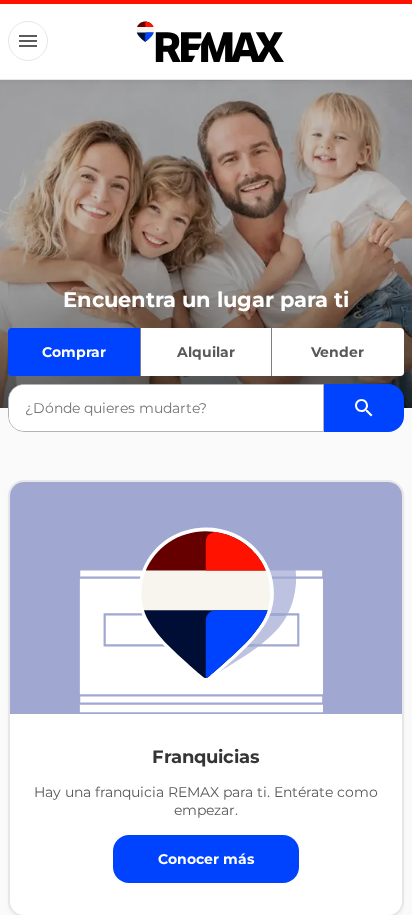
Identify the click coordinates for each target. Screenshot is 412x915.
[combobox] (166, 408)
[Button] (28, 41)
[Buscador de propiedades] (364, 408)
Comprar (74, 352)
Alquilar (206, 352)
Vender (337, 352)
